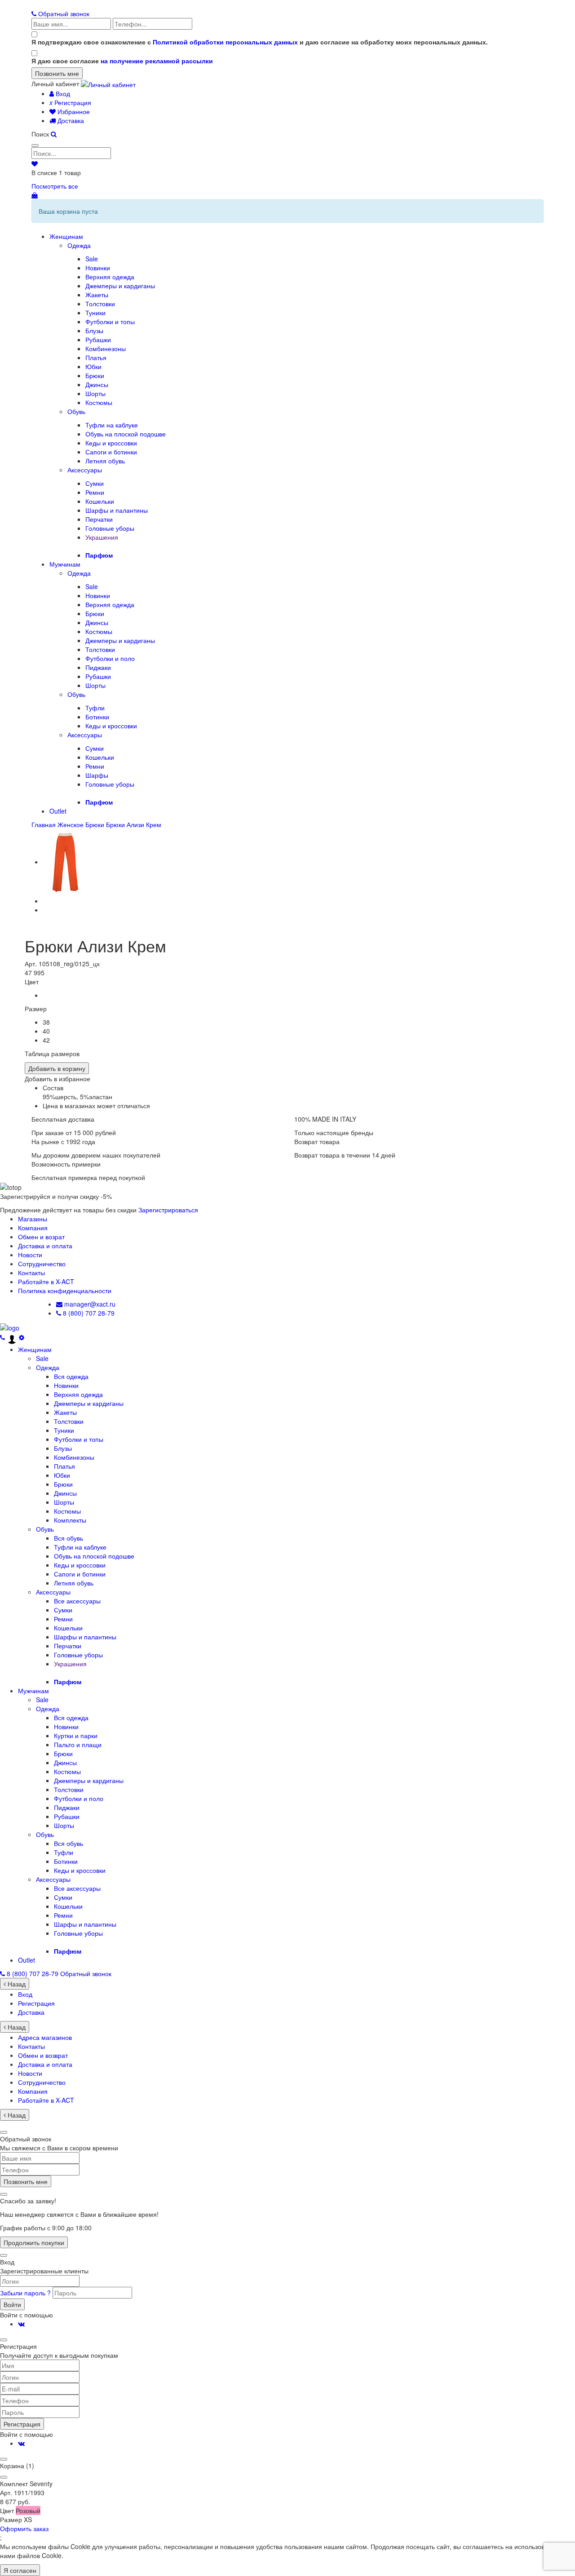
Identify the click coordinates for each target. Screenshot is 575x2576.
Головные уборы (110, 528)
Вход (62, 93)
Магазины (33, 1219)
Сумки (95, 483)
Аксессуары (85, 470)
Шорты (95, 393)
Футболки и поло (110, 658)
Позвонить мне (26, 2181)
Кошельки (100, 501)
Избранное (73, 111)
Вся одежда (71, 1376)
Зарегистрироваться (168, 1210)
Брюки (95, 375)
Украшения (102, 537)
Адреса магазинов (45, 2037)
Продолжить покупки (34, 2242)
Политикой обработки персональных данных (225, 42)
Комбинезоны (106, 348)
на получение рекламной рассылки (157, 61)
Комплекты (70, 1520)
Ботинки (97, 717)
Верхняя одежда (110, 277)
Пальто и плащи (78, 1744)
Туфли (95, 708)
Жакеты (97, 295)
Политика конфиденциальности (65, 1290)
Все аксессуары (77, 1601)
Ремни (95, 492)
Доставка (70, 120)
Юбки (93, 366)
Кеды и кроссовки (111, 443)
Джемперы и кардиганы (120, 286)
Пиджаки (98, 667)
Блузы (94, 330)
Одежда (79, 245)
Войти (12, 2304)
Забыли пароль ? (26, 2293)
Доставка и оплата (45, 1246)
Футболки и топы (110, 321)
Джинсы (97, 384)
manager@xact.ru (89, 1304)
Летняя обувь (105, 461)
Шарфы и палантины (117, 510)
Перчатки (99, 519)
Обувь (76, 411)
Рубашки (98, 339)
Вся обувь (69, 1538)
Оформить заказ (24, 2528)
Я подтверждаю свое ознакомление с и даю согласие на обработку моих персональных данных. (260, 42)
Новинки (98, 268)
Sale (92, 259)
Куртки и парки (76, 1735)
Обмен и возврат (43, 2055)
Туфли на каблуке (112, 425)
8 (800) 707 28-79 (88, 1313)
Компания (33, 1228)
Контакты (31, 1273)
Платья (96, 357)
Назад (16, 1984)
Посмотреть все (55, 186)
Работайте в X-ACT (46, 1281)
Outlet (58, 811)
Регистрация (70, 102)
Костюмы (99, 402)
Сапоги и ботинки (111, 452)
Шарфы (97, 775)
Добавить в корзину (57, 1068)
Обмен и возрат (41, 1237)
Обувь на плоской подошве (126, 434)
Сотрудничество (42, 1264)
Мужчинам (65, 564)
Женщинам (66, 236)
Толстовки (100, 304)
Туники (95, 313)
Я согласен (20, 2570)
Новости (30, 1255)
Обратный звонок (63, 13)
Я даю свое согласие (122, 61)
